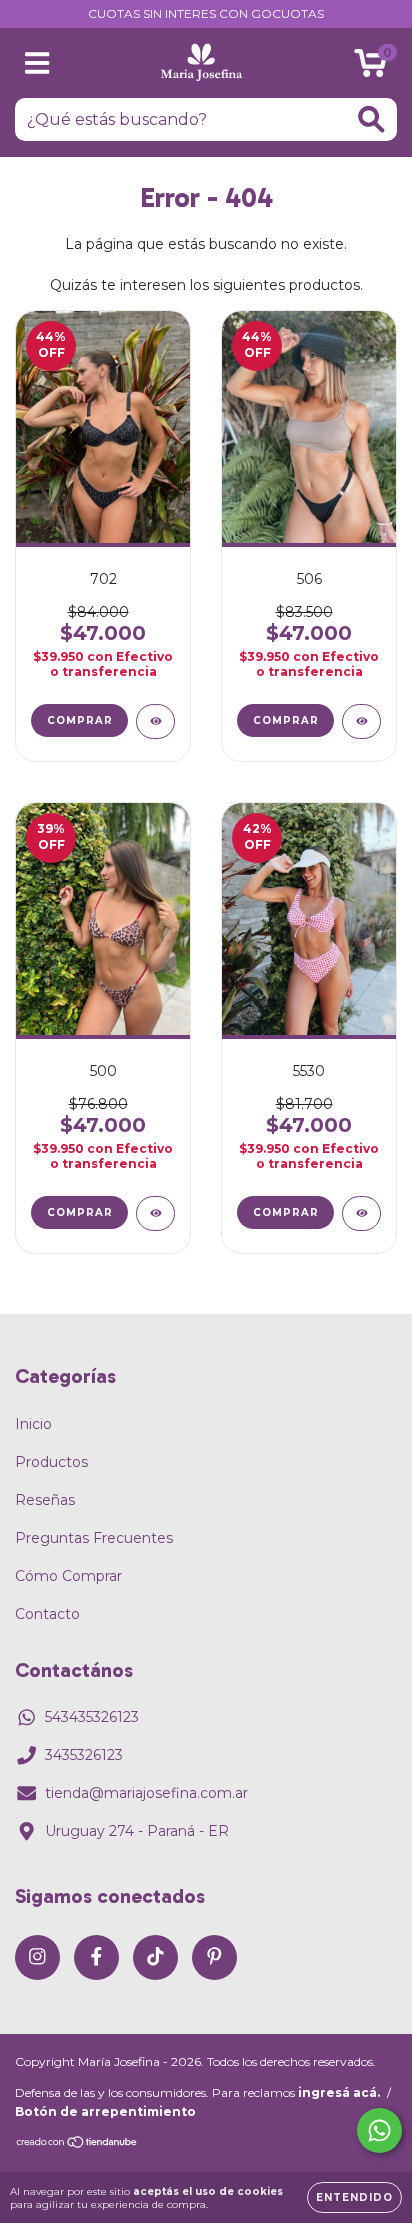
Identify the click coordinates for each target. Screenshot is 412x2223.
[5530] (361, 1213)
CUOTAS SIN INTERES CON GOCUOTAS (206, 13)
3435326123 (84, 1755)
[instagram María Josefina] (37, 1957)
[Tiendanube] (77, 2144)
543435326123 (92, 1717)
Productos (51, 1462)
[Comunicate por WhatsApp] (379, 2130)
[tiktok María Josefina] (155, 1957)
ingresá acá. (339, 2092)
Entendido (354, 2197)
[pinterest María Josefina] (214, 1957)
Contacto (47, 1614)
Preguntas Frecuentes (94, 1538)
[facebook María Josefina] (96, 1957)
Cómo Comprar (68, 1576)
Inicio (33, 1424)
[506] (361, 721)
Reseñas (45, 1500)
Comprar (80, 720)
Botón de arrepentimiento (105, 2111)
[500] (155, 1213)
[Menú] (37, 63)
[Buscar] (371, 119)
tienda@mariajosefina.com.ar (146, 1793)
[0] (370, 68)
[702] (155, 721)
